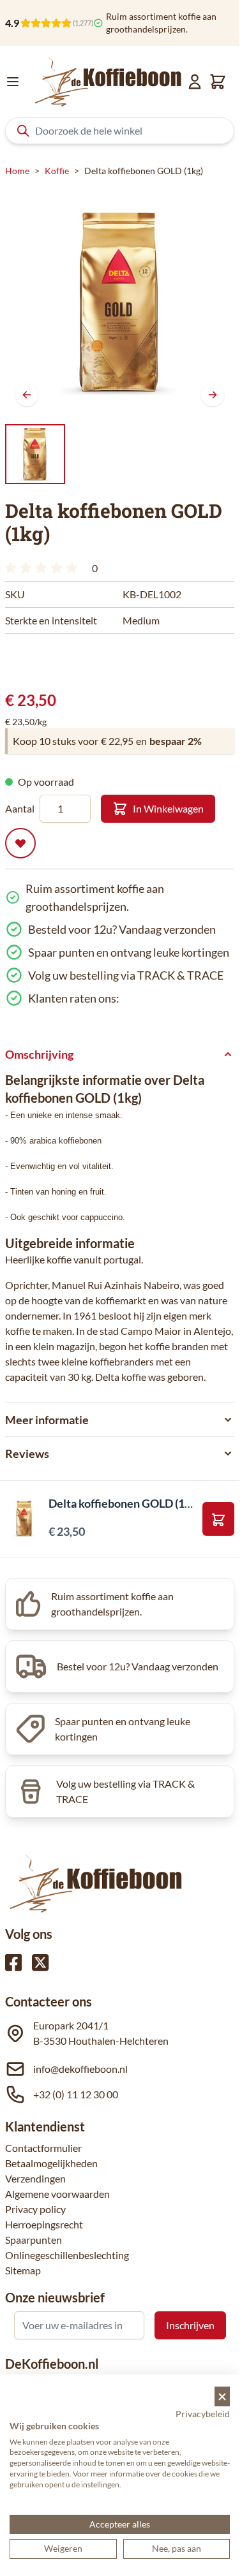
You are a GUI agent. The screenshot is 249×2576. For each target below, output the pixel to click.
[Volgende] (213, 395)
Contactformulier (43, 2148)
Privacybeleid (203, 2414)
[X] (40, 1962)
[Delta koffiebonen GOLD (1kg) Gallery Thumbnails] (35, 454)
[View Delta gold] (35, 454)
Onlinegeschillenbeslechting (67, 2255)
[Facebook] (13, 1962)
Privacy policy (35, 2209)
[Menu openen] (13, 82)
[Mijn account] (195, 82)
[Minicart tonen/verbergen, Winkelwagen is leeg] (218, 82)
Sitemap (23, 2270)
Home (17, 171)
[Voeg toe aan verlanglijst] (20, 843)
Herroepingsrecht (44, 2224)
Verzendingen (35, 2178)
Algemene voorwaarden (57, 2194)
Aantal (20, 808)
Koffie (57, 171)
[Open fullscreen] (120, 302)
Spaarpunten (34, 2240)
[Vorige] (27, 395)
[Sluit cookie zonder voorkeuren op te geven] (222, 2396)
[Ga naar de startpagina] (108, 82)
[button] (43, 568)
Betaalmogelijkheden (51, 2163)
